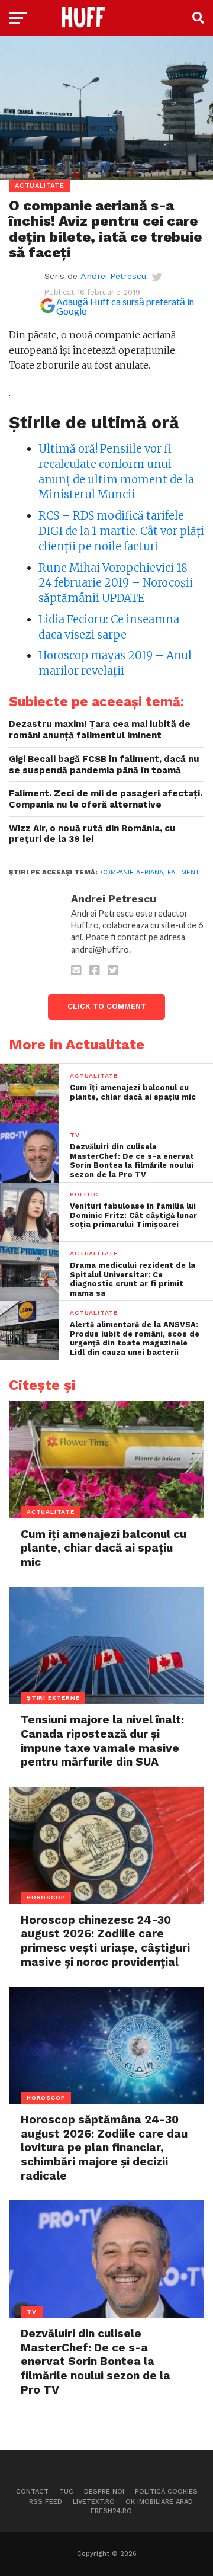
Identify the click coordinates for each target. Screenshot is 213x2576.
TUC (66, 2492)
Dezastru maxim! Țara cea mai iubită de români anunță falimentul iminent (100, 730)
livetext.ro (94, 2502)
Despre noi (104, 2492)
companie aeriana (132, 872)
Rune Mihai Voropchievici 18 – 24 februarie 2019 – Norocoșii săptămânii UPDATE (119, 583)
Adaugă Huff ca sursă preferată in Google (125, 306)
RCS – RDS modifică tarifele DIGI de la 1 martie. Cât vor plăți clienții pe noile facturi (121, 531)
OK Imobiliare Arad (159, 2502)
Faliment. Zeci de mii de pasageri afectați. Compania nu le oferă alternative (106, 799)
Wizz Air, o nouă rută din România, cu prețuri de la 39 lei (92, 834)
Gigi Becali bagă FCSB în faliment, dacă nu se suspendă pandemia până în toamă (104, 765)
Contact (32, 2492)
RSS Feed (46, 2502)
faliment (183, 872)
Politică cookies (166, 2492)
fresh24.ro (111, 2511)
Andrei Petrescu (113, 276)
